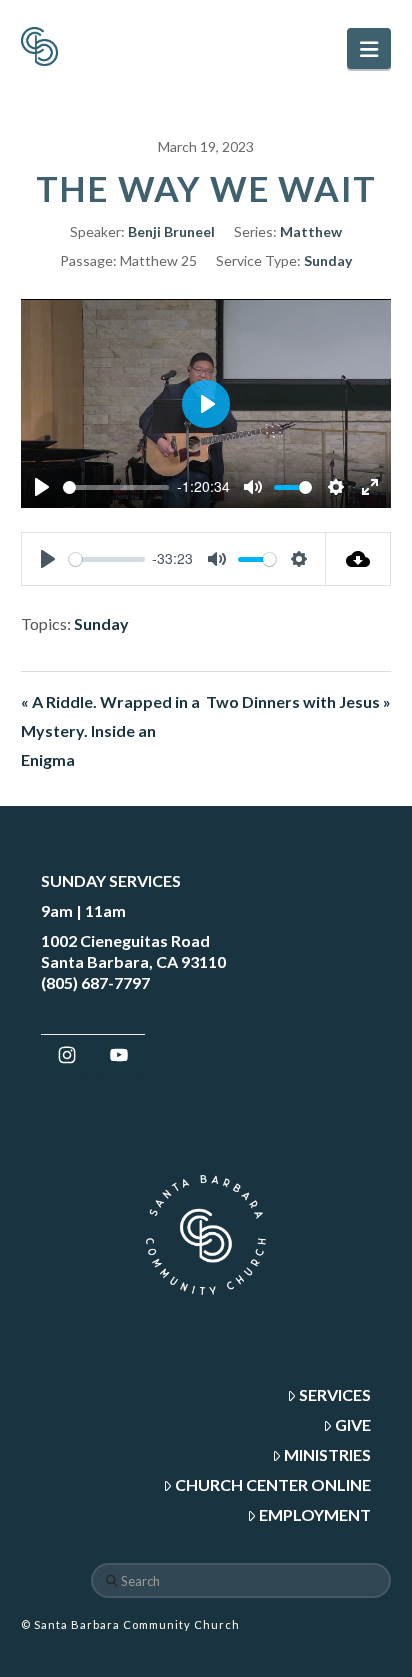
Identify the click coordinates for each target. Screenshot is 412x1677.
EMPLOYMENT (315, 1514)
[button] (369, 48)
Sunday (328, 260)
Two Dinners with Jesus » (298, 701)
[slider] (116, 487)
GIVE (353, 1424)
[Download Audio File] (358, 559)
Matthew (311, 231)
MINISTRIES (327, 1454)
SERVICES (335, 1394)
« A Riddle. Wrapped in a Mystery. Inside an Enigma (110, 730)
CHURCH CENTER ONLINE (273, 1484)
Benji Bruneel (171, 231)
